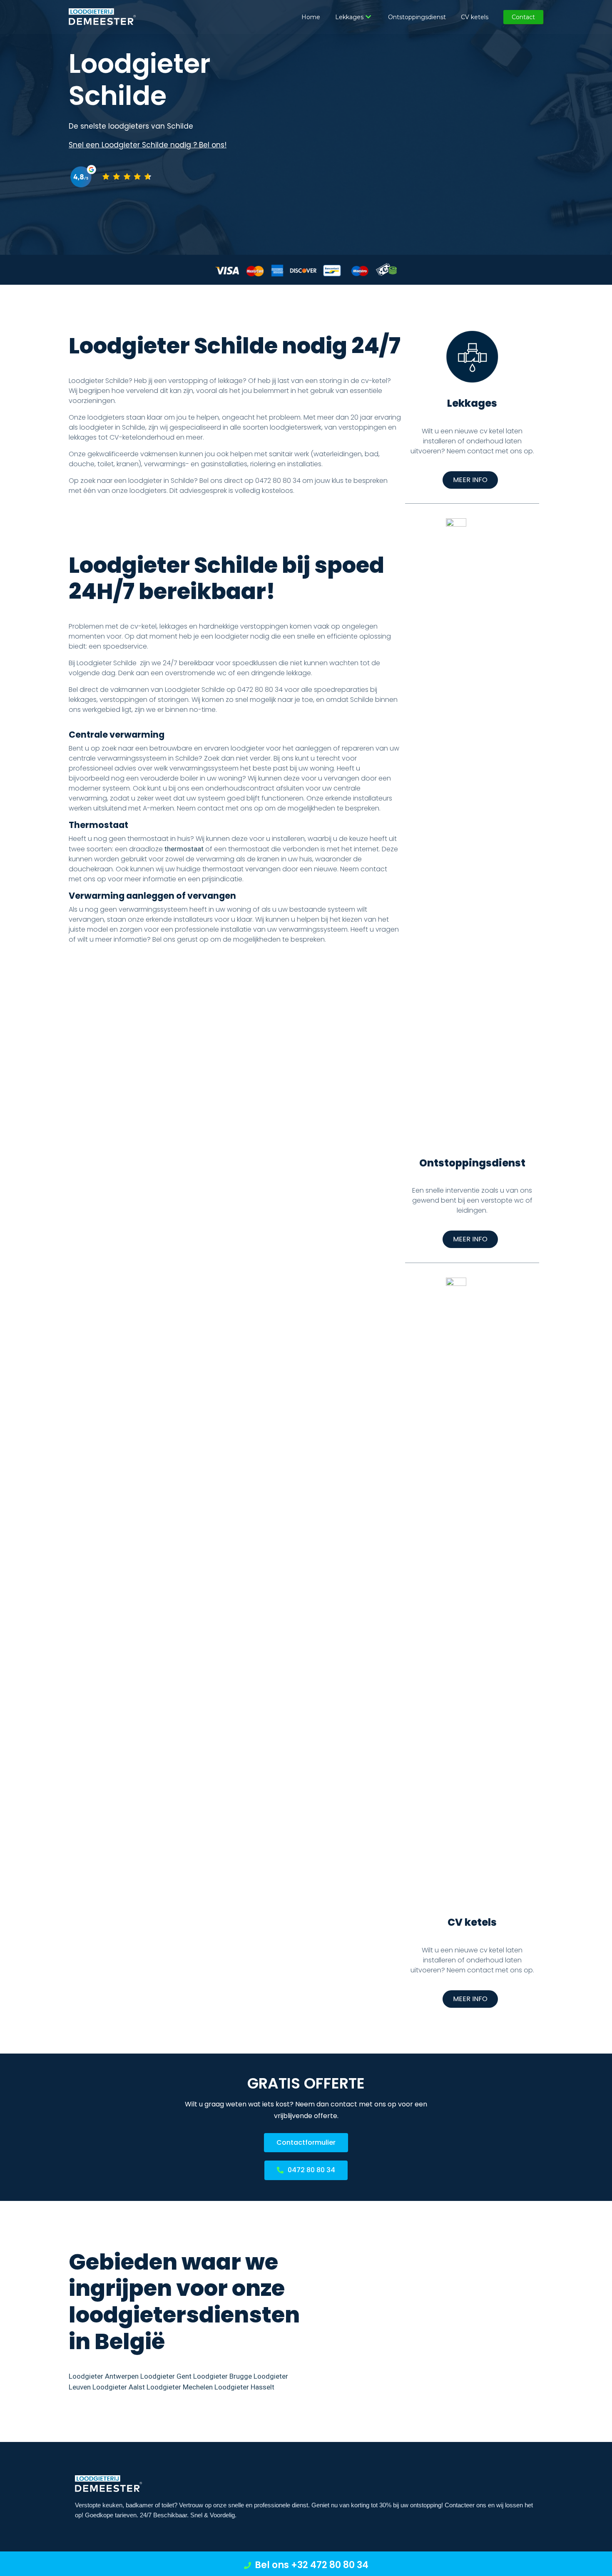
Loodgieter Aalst (119, 2387)
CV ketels (475, 17)
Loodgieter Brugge (223, 2376)
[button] (470, 480)
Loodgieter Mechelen (180, 2387)
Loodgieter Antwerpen (104, 2376)
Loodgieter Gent (166, 2376)
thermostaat (184, 849)
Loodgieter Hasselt (244, 2387)
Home (311, 17)
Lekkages (349, 17)
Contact (523, 17)
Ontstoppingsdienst (417, 17)
